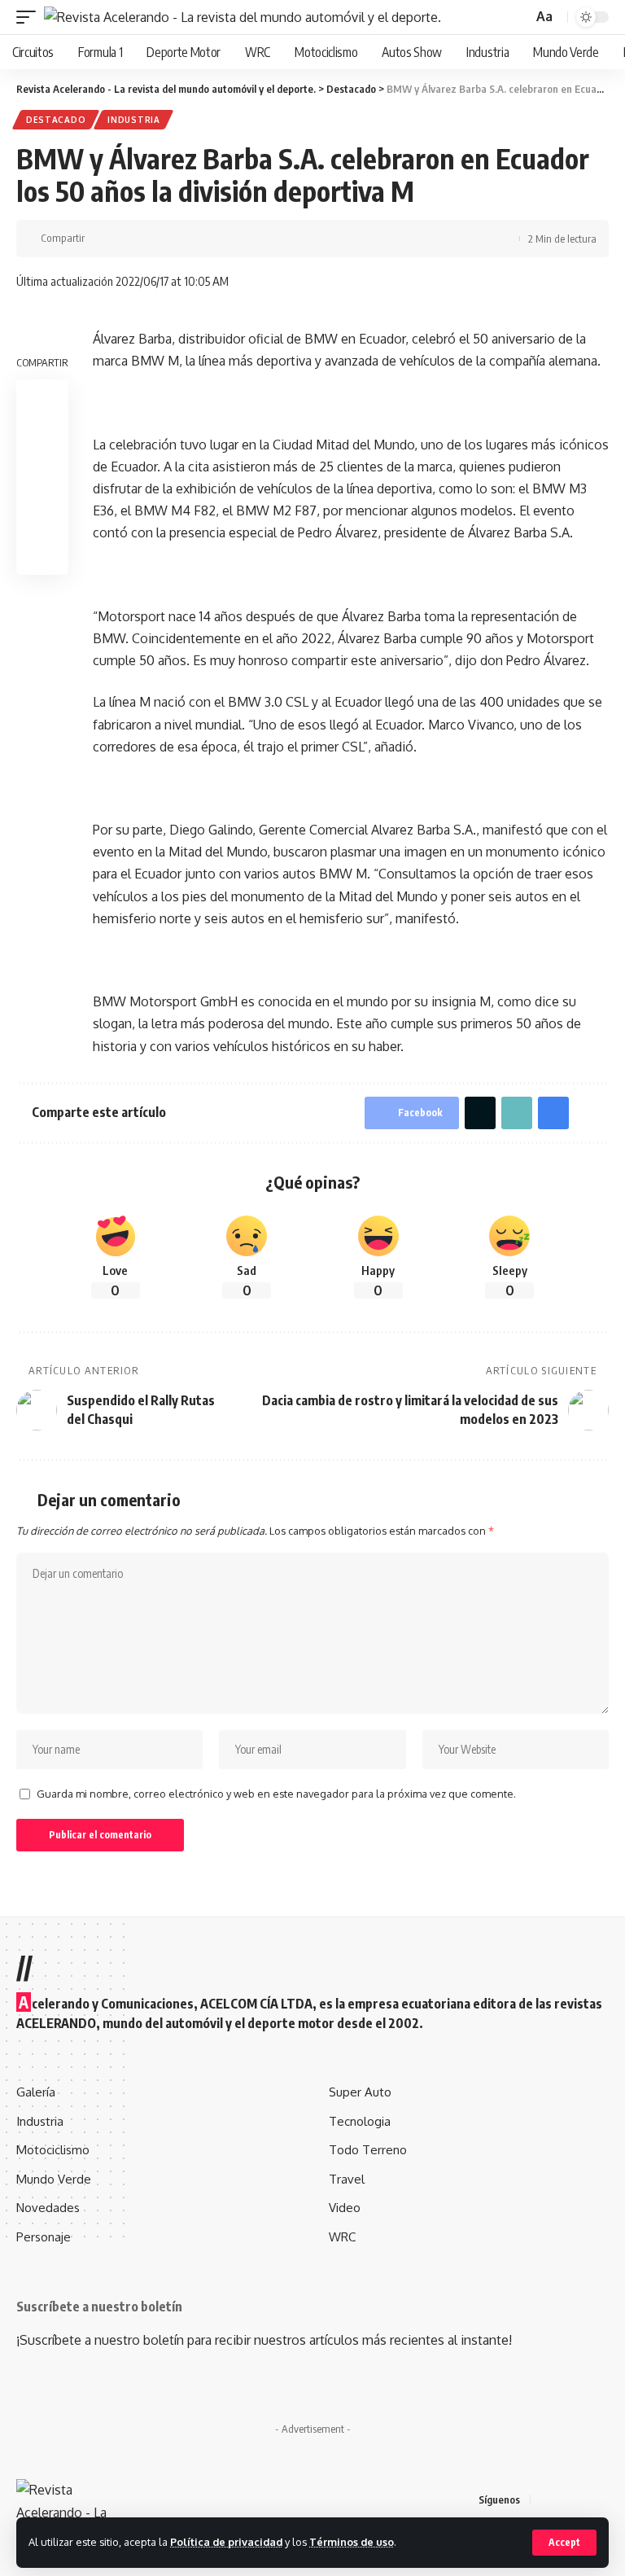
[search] (518, 18)
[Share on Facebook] (102, 239)
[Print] (177, 239)
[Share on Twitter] (127, 239)
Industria (133, 120)
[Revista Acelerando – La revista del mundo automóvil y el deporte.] (78, 2499)
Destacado (56, 120)
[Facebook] (545, 2500)
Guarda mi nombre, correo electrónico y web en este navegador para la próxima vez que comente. (276, 1794)
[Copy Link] (152, 239)
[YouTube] (584, 2500)
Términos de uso (352, 2542)
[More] (203, 239)
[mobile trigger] (30, 17)
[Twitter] (565, 2500)
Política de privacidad (226, 2542)
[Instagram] (604, 2500)
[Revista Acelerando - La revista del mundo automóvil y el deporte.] (243, 17)
